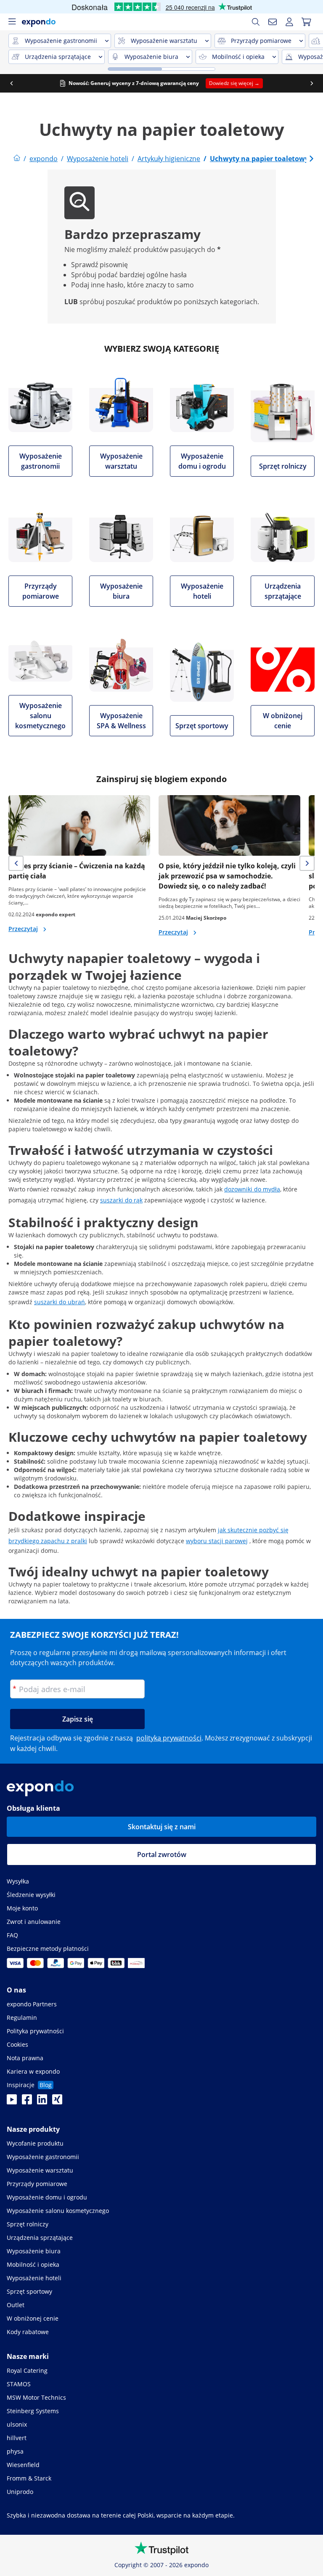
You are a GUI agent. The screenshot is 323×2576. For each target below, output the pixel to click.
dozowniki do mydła (252, 1189)
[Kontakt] (273, 22)
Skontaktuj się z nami (162, 1827)
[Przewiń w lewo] (11, 83)
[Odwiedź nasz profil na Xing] (57, 2102)
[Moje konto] (289, 22)
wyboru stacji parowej (217, 1541)
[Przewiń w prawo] (312, 83)
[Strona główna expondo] (17, 159)
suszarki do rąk (121, 1200)
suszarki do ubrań (60, 1302)
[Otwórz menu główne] (12, 22)
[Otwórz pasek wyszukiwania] (256, 22)
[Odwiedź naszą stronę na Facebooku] (27, 2102)
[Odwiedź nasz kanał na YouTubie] (12, 2102)
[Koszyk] (306, 22)
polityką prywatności (169, 1738)
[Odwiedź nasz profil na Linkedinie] (42, 2102)
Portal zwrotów (162, 1854)
